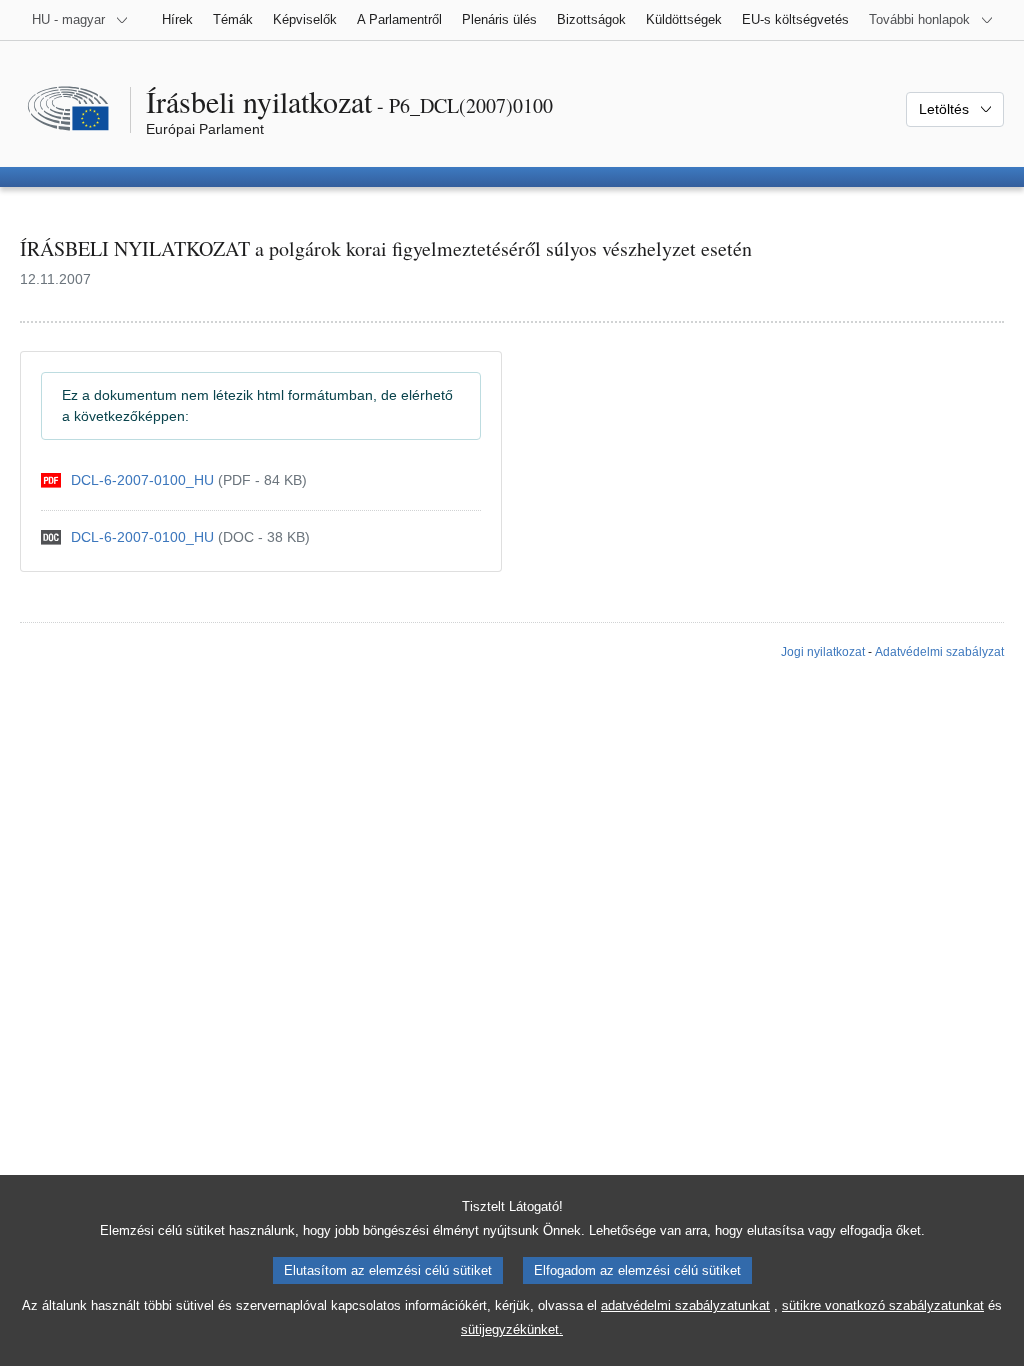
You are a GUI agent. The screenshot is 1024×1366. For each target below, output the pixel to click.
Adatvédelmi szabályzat (939, 652)
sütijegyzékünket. (512, 1329)
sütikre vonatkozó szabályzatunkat (883, 1305)
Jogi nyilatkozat (823, 652)
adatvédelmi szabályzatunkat (685, 1305)
